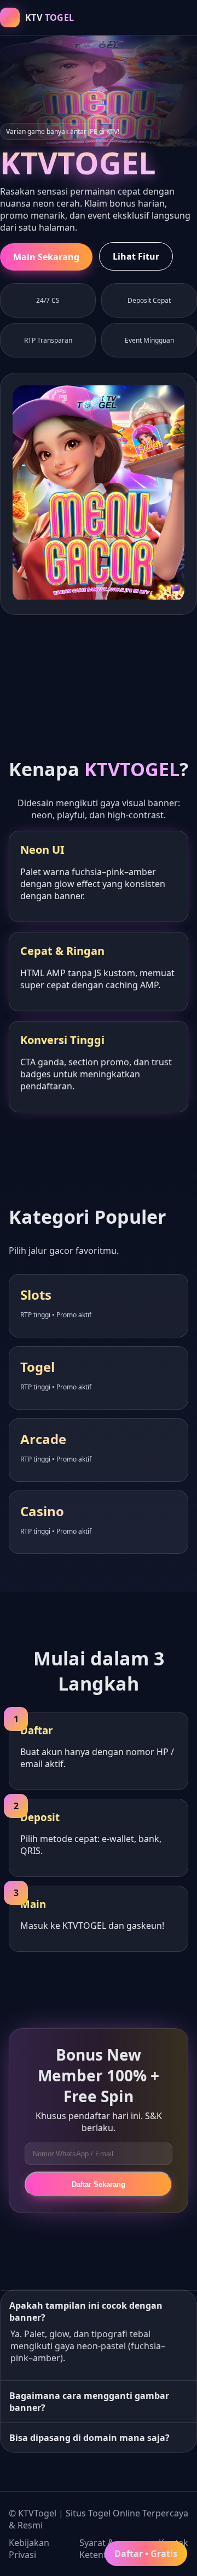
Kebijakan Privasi (29, 2549)
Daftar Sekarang (99, 2184)
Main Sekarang (46, 257)
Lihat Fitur (136, 256)
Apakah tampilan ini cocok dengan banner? (86, 2311)
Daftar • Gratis (146, 2554)
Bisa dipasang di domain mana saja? (89, 2438)
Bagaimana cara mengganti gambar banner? (89, 2402)
